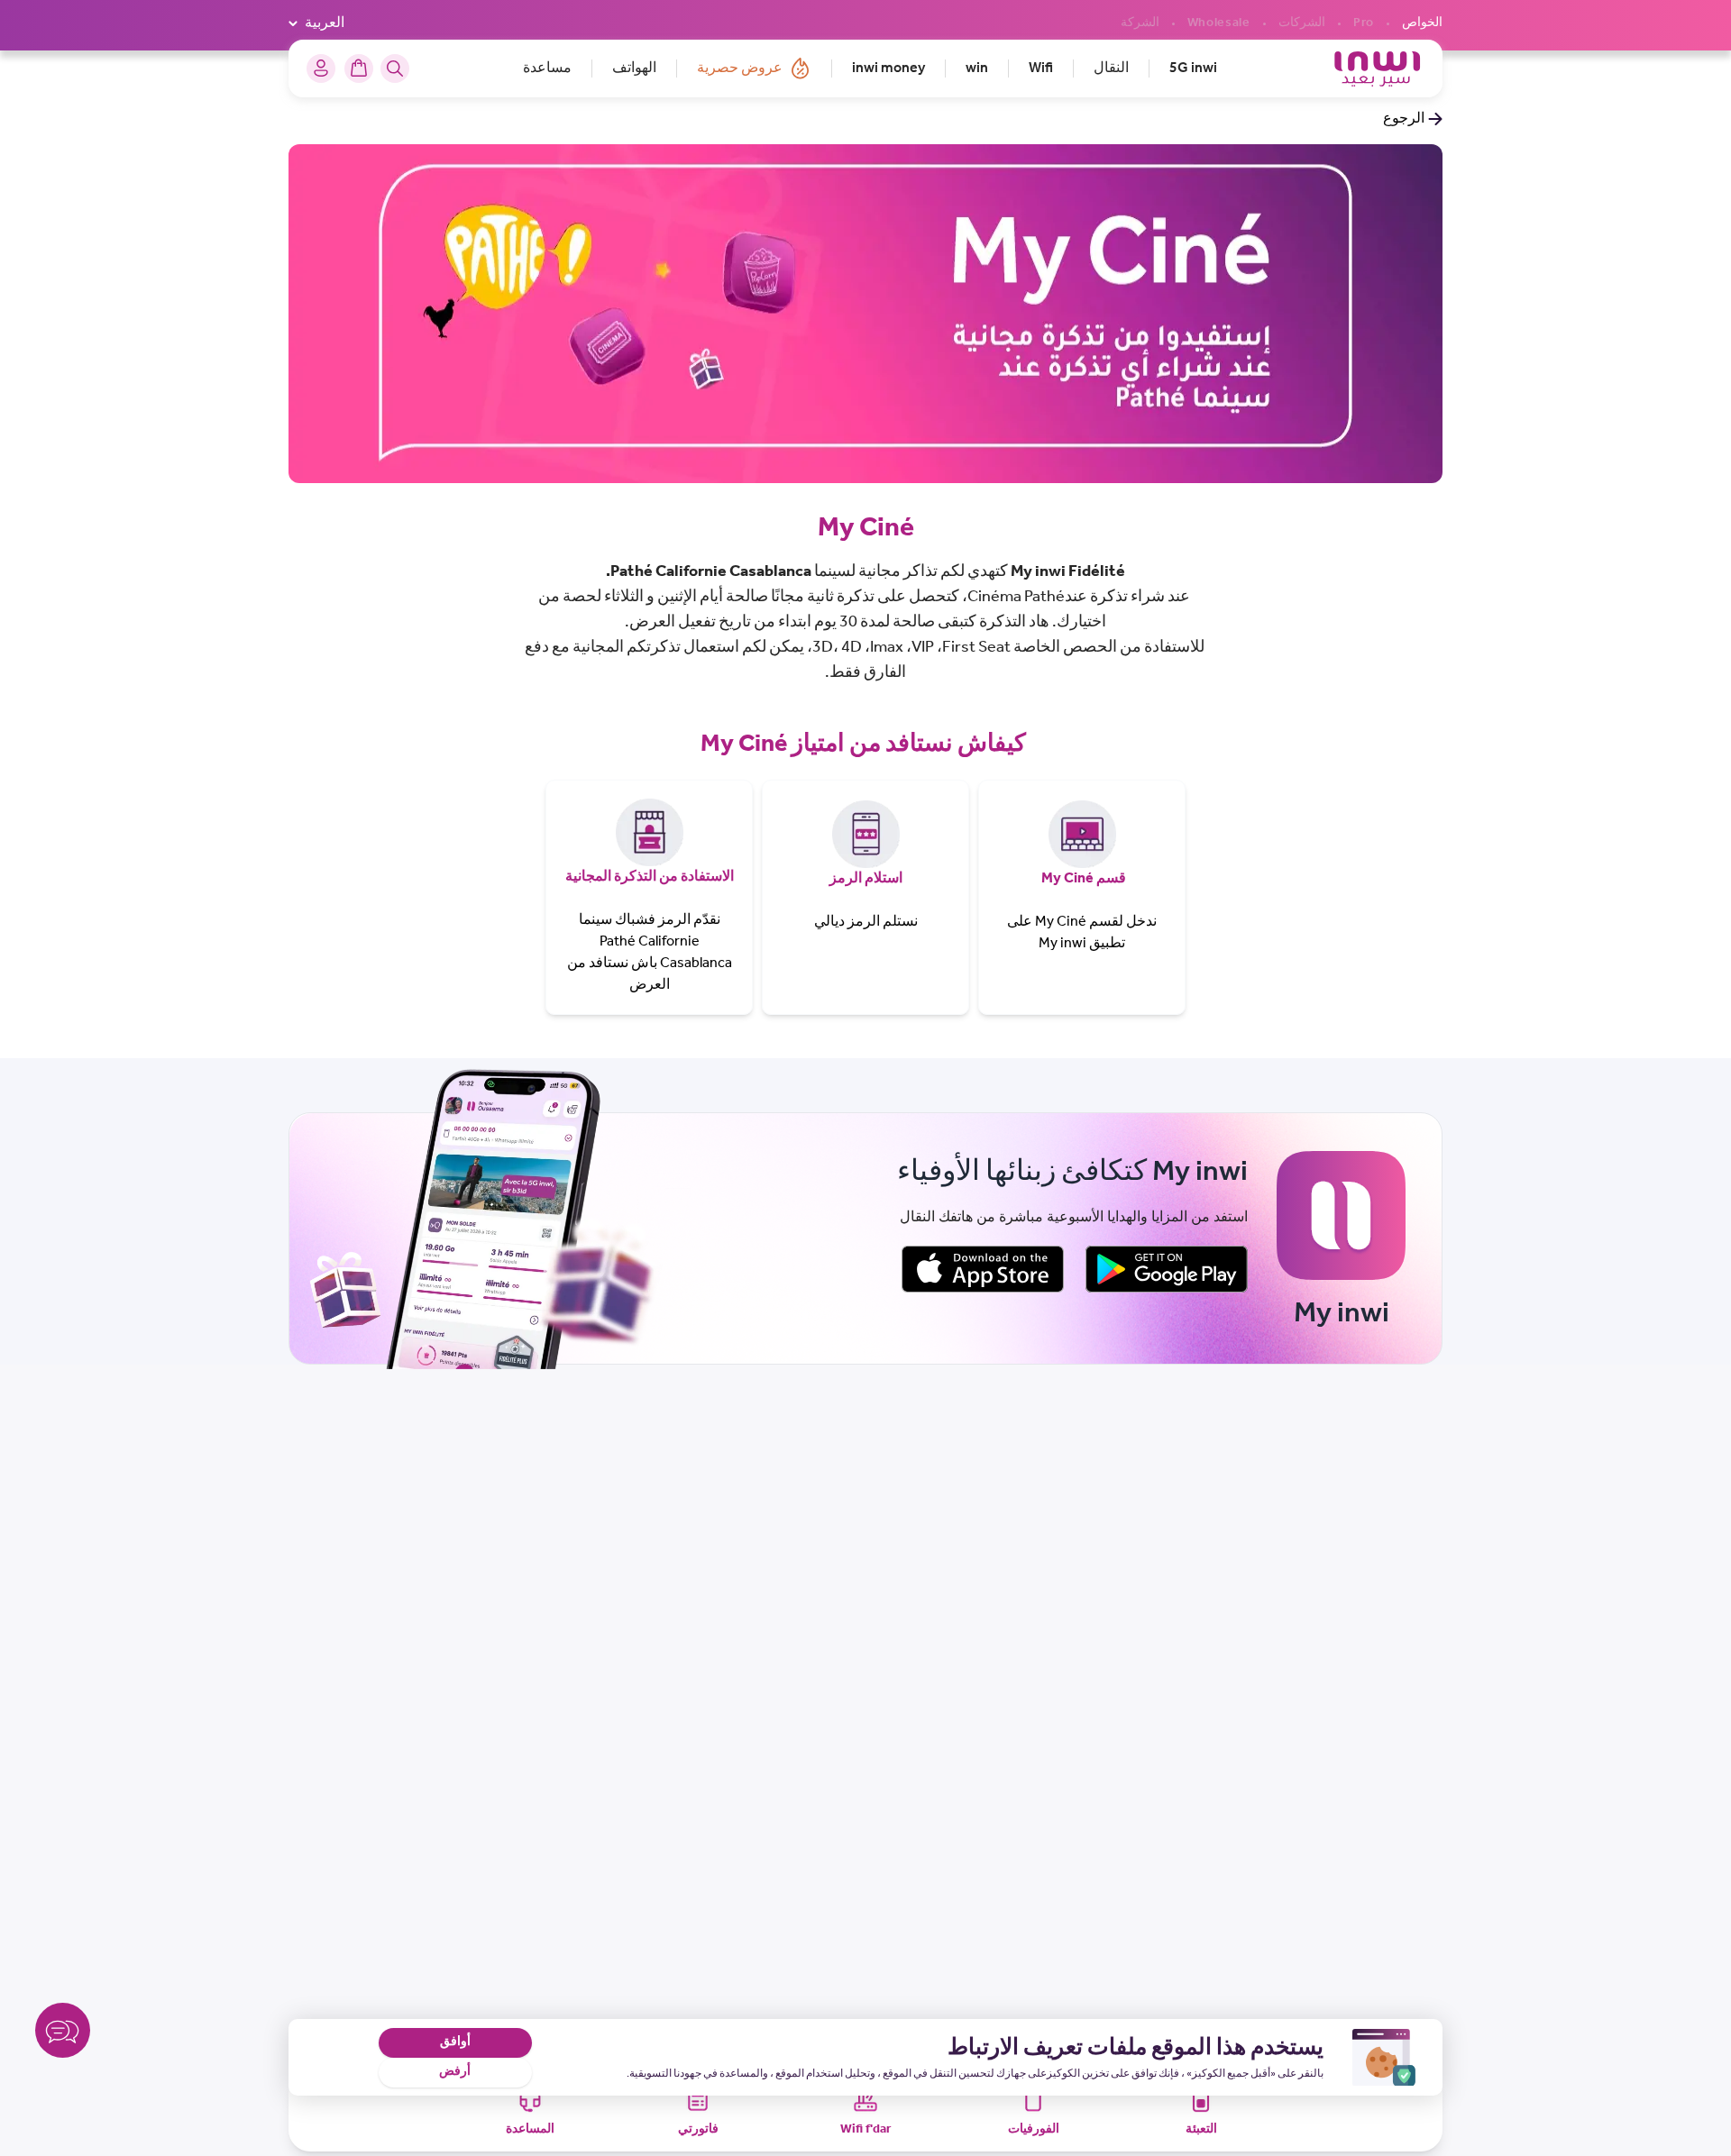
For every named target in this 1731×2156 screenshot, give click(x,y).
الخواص (1422, 23)
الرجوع (1404, 119)
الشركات (1302, 23)
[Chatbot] (63, 2034)
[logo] (1377, 69)
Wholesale (1219, 23)
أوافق (455, 2042)
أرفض (455, 2072)
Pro (1364, 23)
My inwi (1062, 943)
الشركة (1140, 23)
